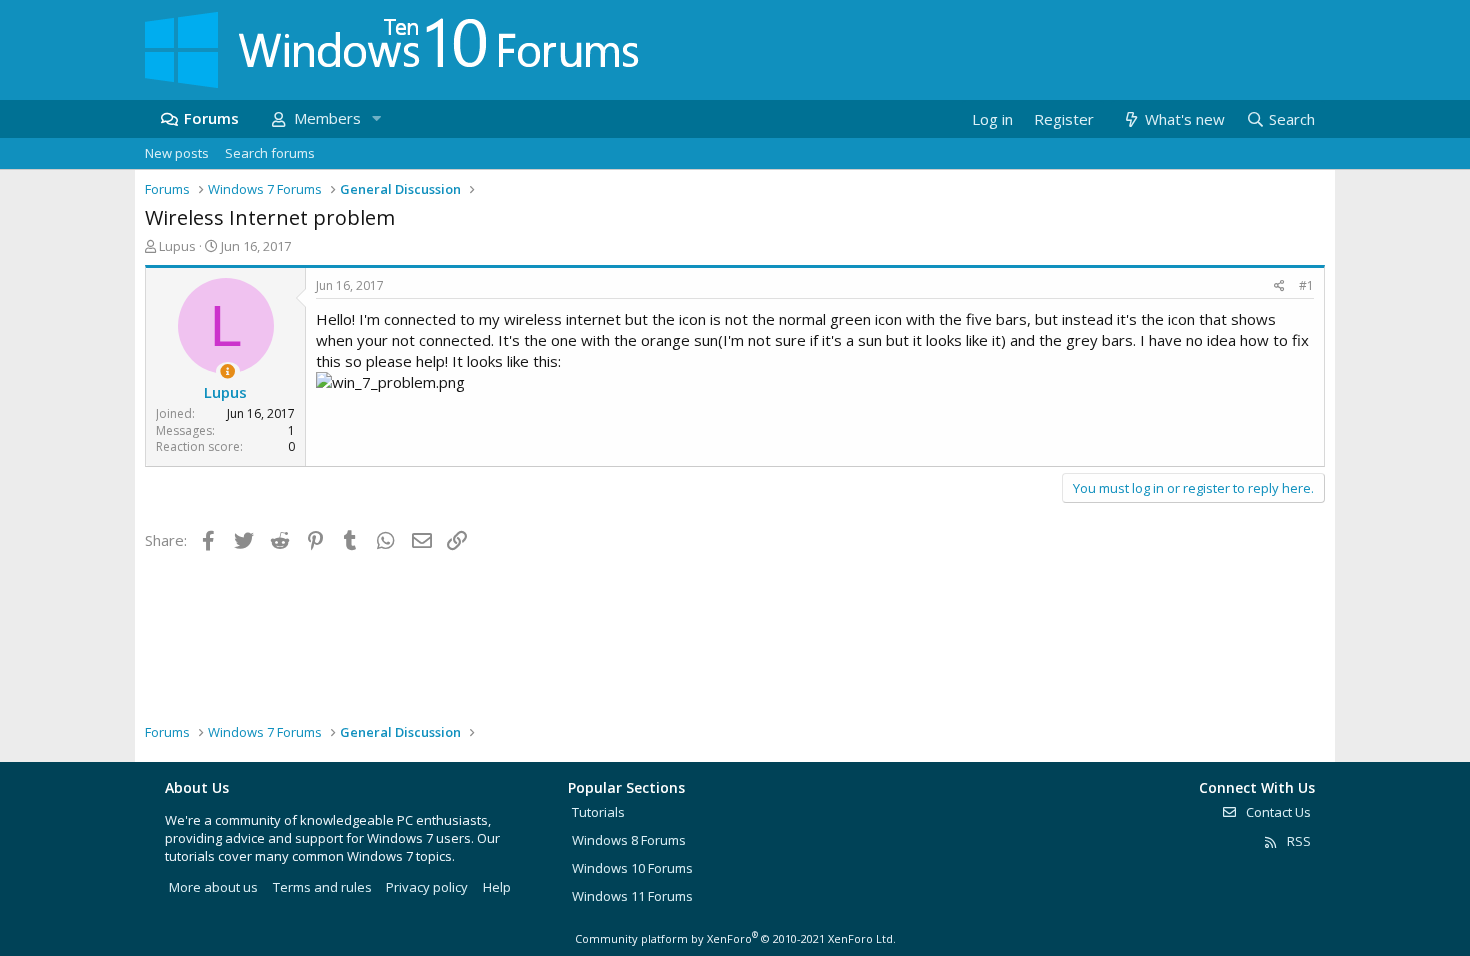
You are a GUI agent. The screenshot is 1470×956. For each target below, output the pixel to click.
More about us (213, 887)
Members (327, 118)
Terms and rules (322, 887)
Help (497, 887)
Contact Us (1277, 812)
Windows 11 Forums (632, 896)
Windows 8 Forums (629, 840)
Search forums (270, 153)
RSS (1297, 841)
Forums (211, 118)
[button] (376, 118)
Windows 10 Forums (632, 868)
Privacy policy (427, 887)
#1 (1306, 285)
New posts (177, 153)
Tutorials (598, 812)
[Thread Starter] (227, 371)
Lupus (177, 246)
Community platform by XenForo (735, 938)
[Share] (1279, 286)
